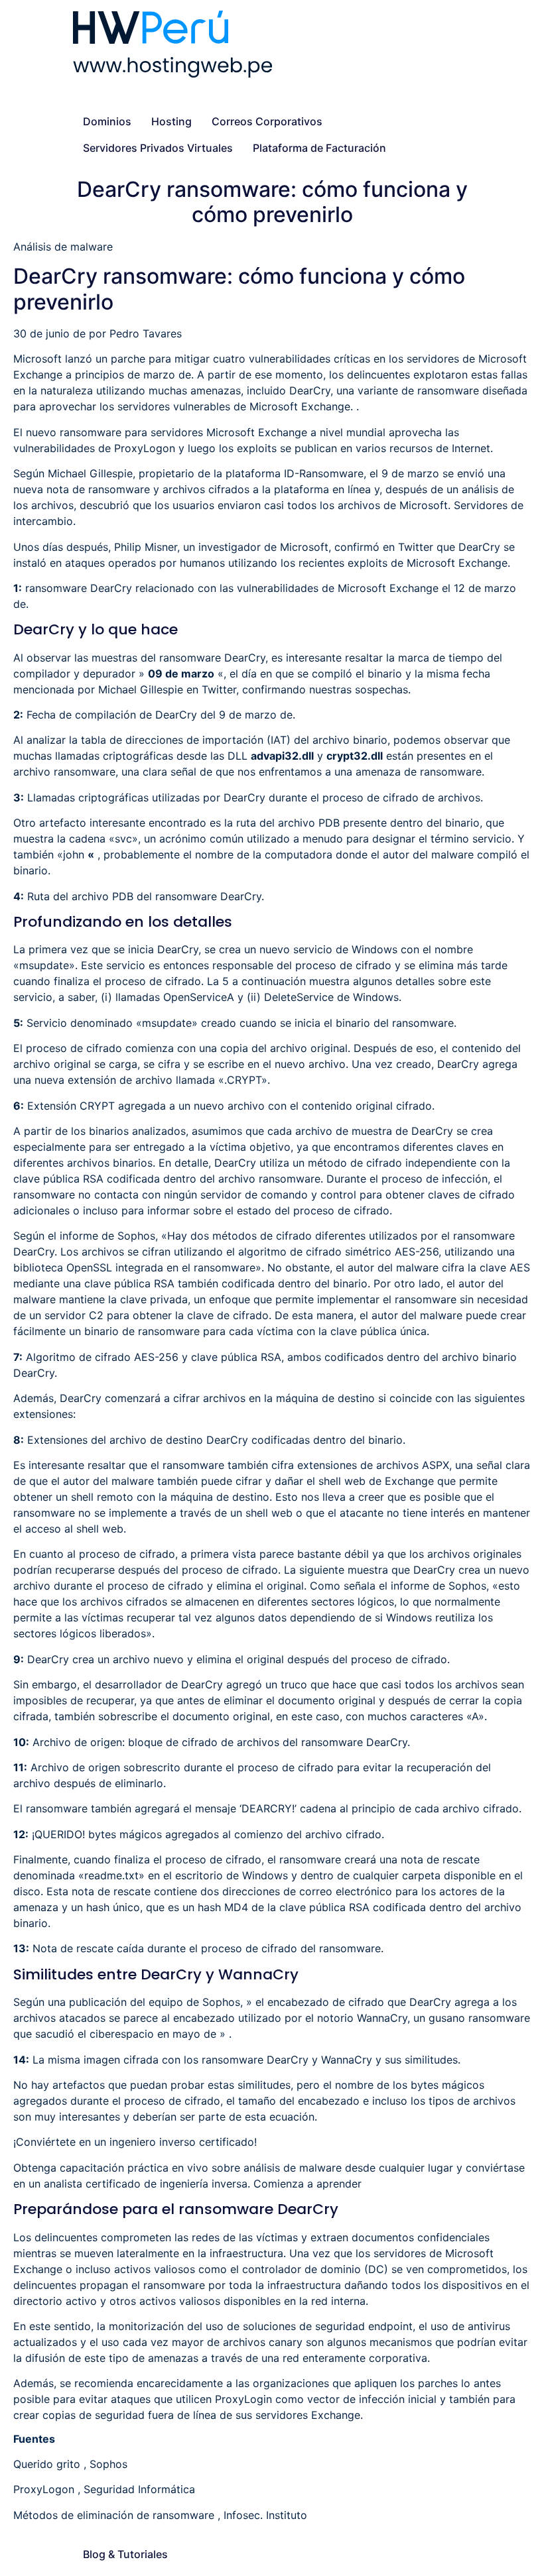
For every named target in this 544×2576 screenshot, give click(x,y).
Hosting (171, 121)
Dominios (107, 121)
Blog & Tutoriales (125, 2554)
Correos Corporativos (267, 121)
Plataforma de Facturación (319, 148)
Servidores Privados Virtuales (158, 148)
